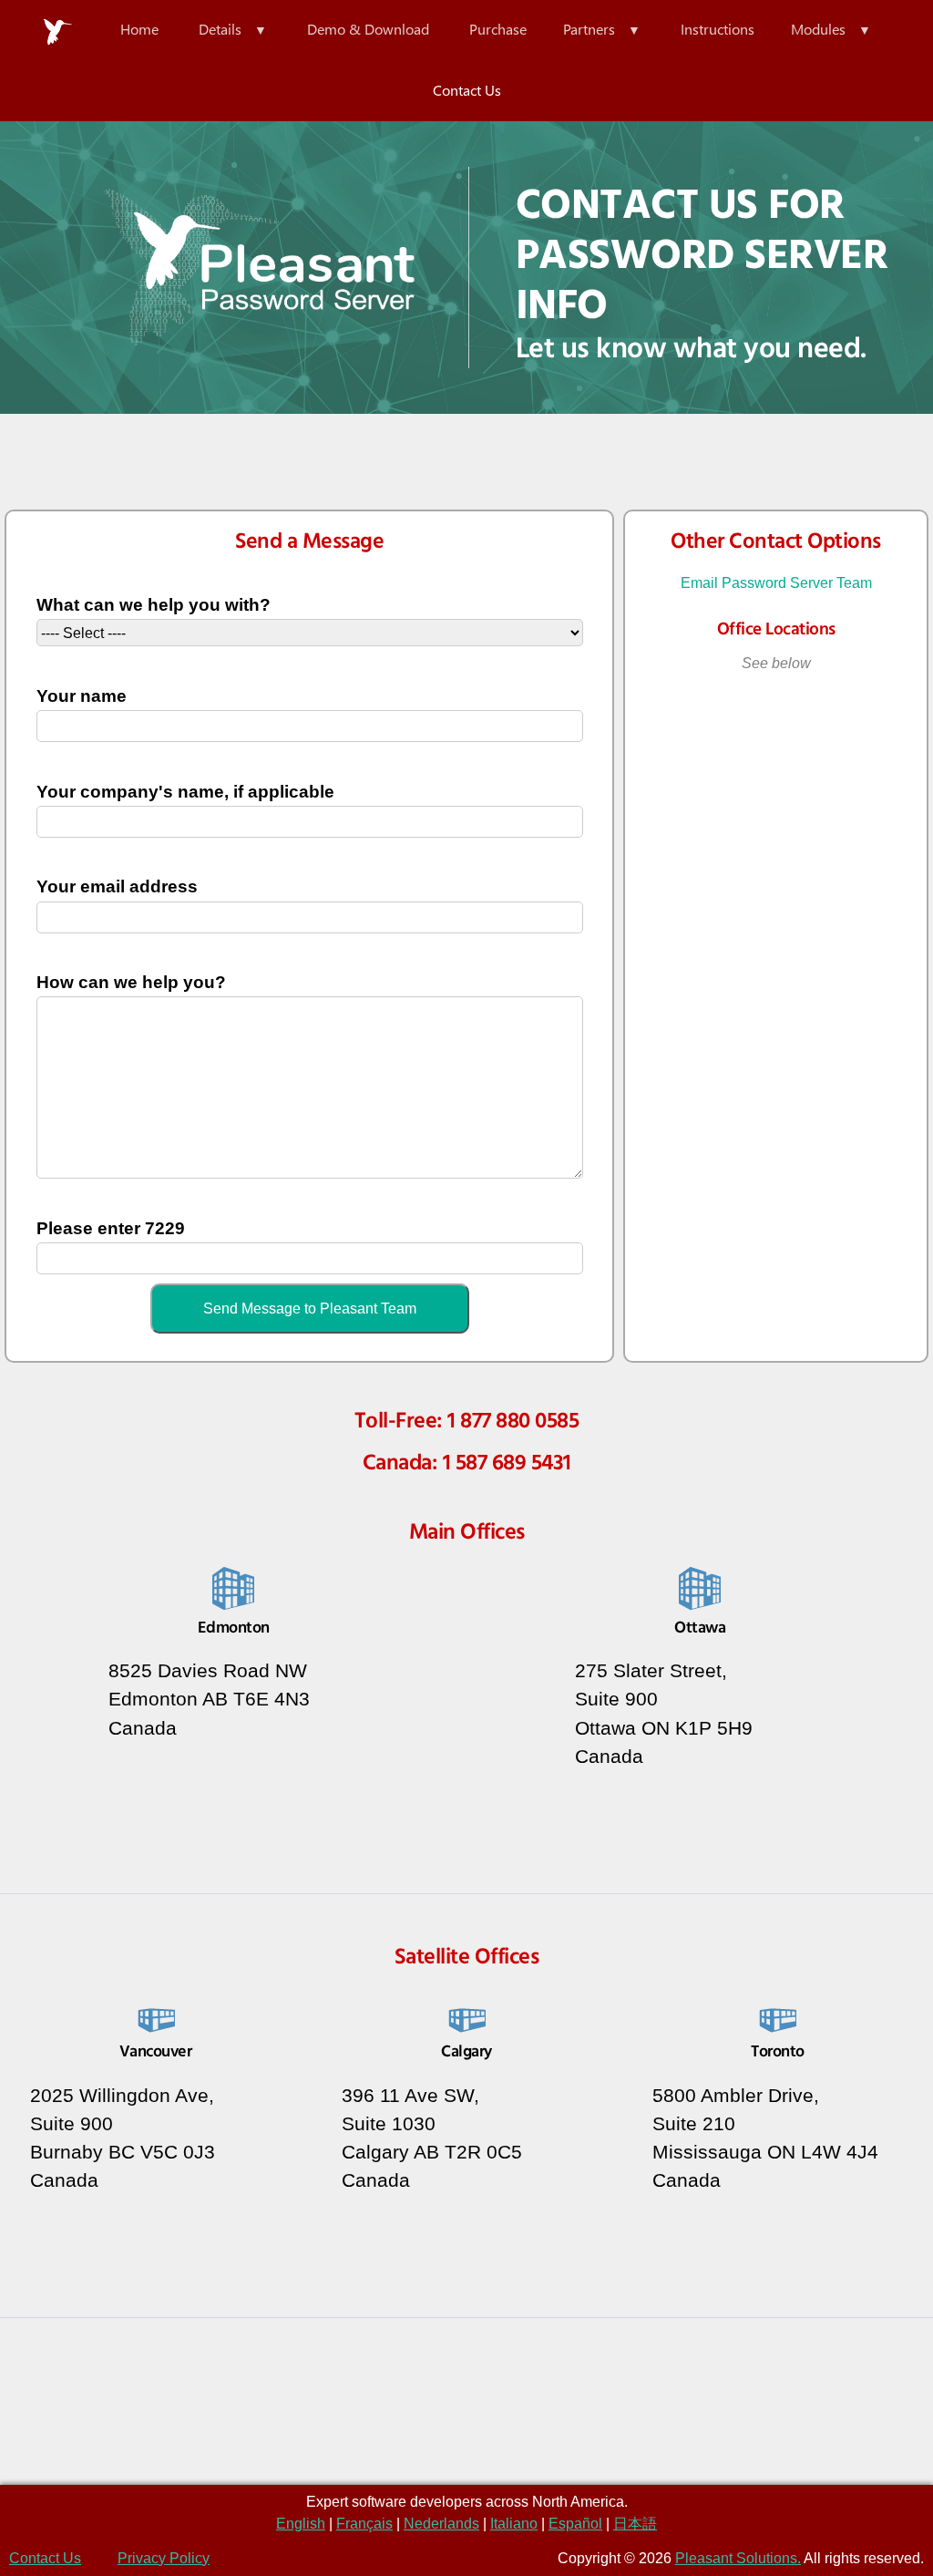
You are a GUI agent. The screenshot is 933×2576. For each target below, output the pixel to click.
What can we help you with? (154, 605)
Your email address (117, 886)
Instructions (718, 29)
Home (139, 29)
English (301, 2524)
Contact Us (467, 90)
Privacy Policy (164, 2558)
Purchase (498, 29)
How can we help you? (131, 982)
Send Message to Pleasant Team (310, 1309)
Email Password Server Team (776, 583)
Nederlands (441, 2524)
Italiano (514, 2524)
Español (575, 2524)
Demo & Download (368, 29)
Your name (82, 696)
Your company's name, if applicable (185, 792)
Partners (589, 29)
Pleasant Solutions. (738, 2558)
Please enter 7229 (111, 1228)
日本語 (635, 2524)
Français (364, 2524)
